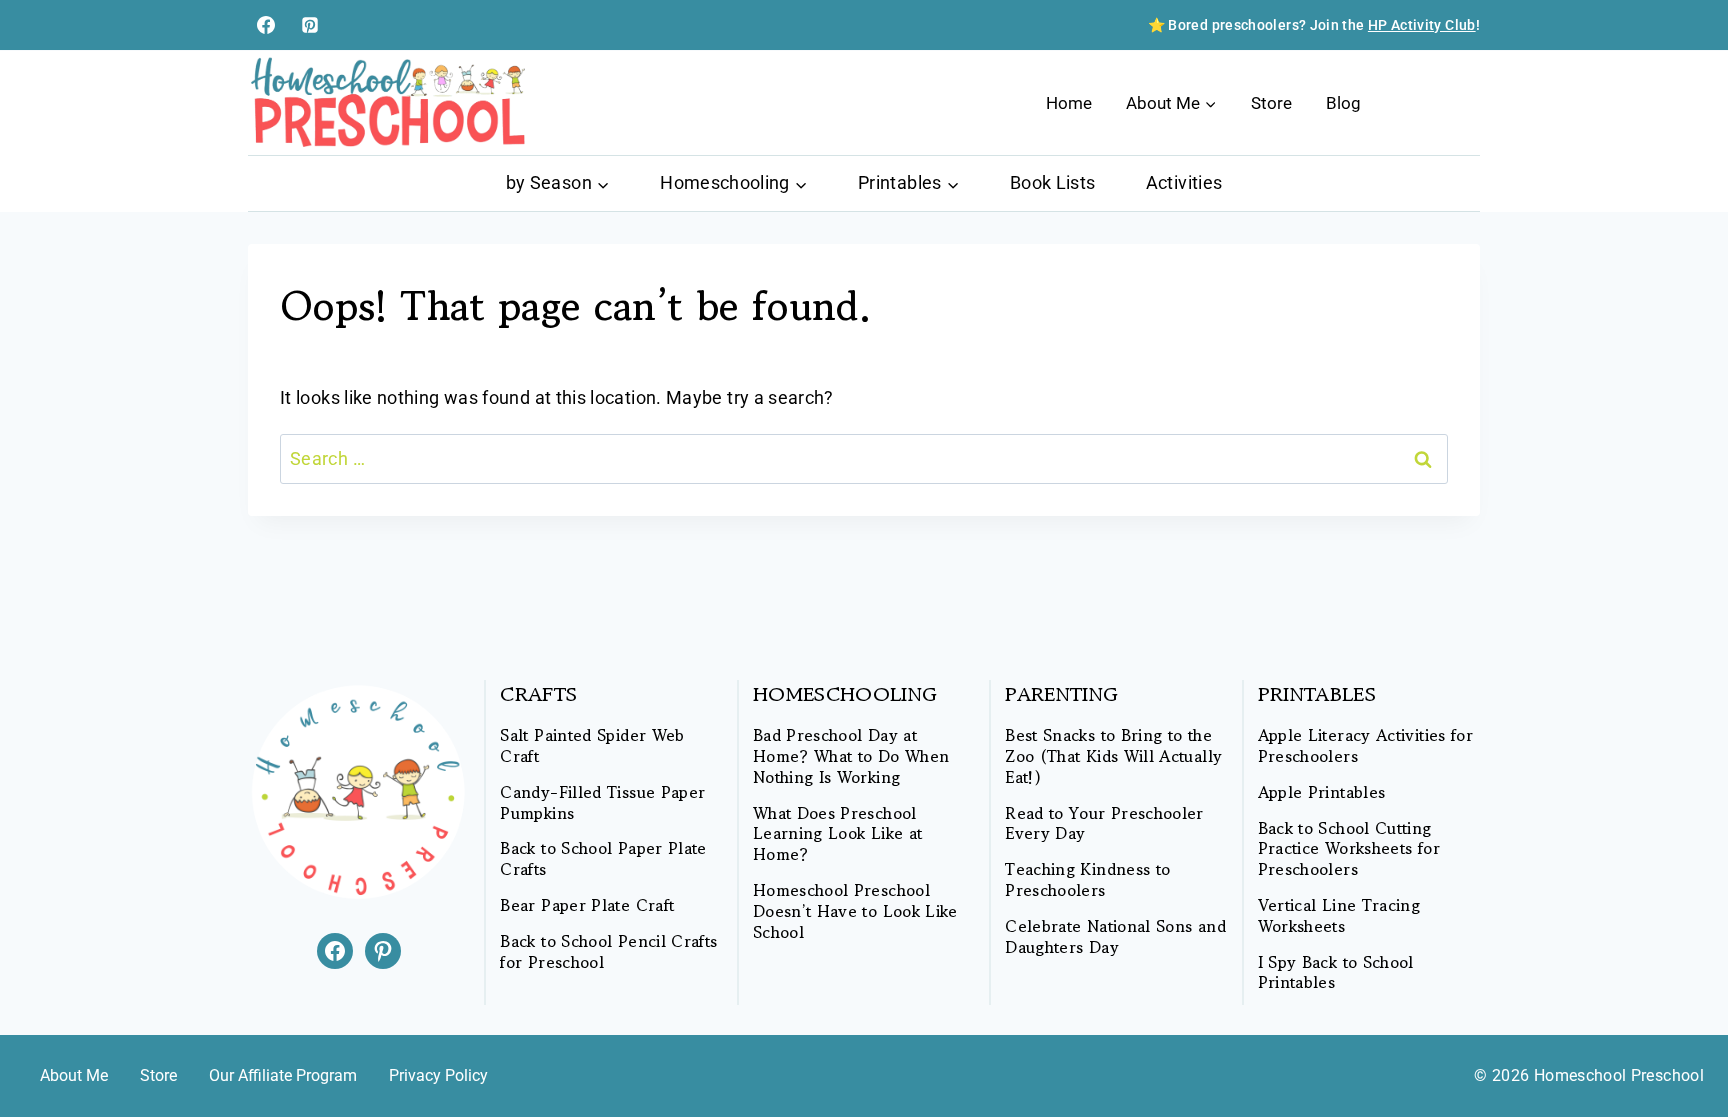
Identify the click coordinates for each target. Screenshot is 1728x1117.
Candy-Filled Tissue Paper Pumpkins (602, 803)
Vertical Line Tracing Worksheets (1339, 916)
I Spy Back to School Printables (1336, 973)
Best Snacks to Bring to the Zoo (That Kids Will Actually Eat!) (1113, 756)
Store (1271, 103)
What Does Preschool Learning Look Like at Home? (838, 834)
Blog (1343, 103)
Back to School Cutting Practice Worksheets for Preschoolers (1349, 849)
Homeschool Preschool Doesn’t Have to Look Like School (855, 911)
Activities (1184, 182)
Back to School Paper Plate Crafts (603, 859)
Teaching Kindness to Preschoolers (1087, 880)
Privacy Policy (438, 1075)
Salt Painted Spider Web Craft (592, 746)
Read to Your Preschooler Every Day (1104, 824)
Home (1069, 103)
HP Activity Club (1422, 25)
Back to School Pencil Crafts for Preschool (608, 952)
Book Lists (1053, 182)
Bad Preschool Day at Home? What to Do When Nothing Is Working (851, 756)
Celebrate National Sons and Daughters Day (1115, 937)
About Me (74, 1075)
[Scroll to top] (1680, 1039)
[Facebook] (266, 25)
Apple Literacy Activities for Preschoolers (1365, 746)
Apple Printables (1322, 792)
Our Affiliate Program (283, 1075)
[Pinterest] (310, 25)
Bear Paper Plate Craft (587, 905)
